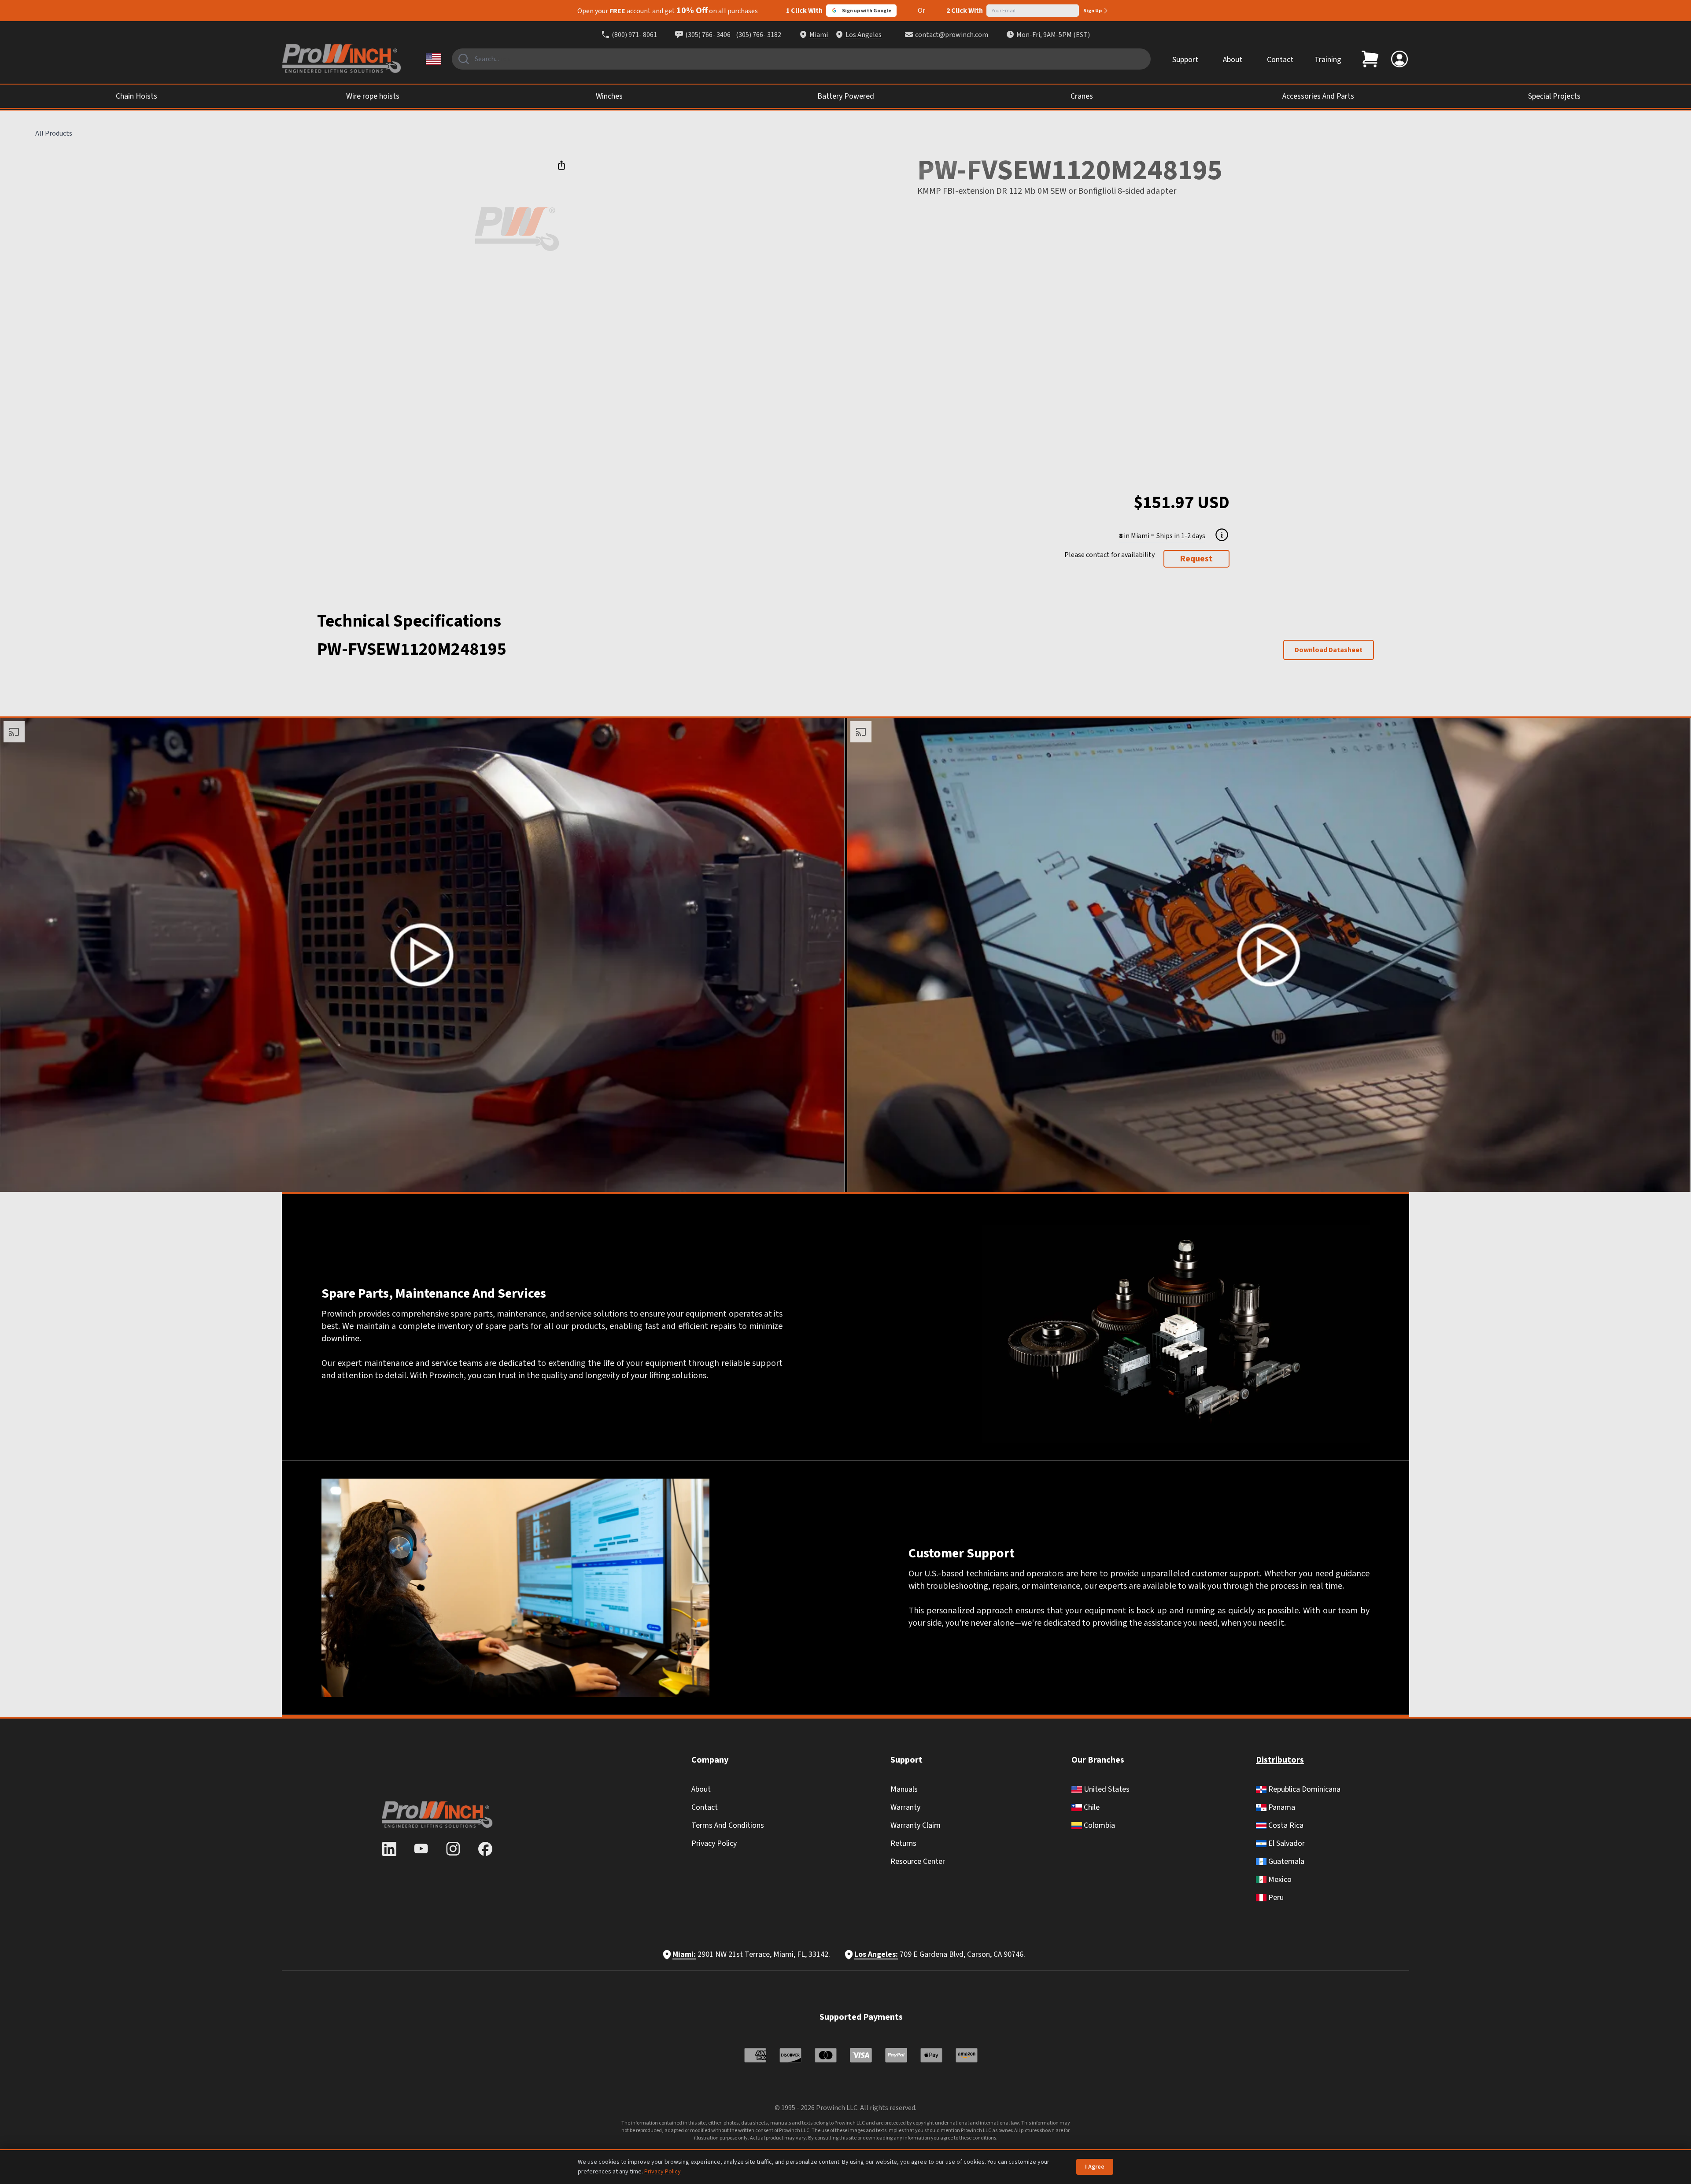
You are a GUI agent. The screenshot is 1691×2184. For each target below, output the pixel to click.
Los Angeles (864, 35)
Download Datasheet (1329, 650)
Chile (1091, 1807)
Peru (1275, 1898)
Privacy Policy (714, 1843)
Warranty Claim (916, 1825)
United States (1106, 1789)
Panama (1281, 1807)
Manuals (904, 1789)
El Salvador (1286, 1843)
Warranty (905, 1807)
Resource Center (918, 1861)
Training (1328, 60)
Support (1185, 60)
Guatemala (1285, 1861)
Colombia (1098, 1825)
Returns (903, 1843)
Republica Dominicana (1303, 1789)
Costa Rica (1285, 1825)
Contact (1280, 60)
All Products (54, 133)
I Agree (1095, 2167)
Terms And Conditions (728, 1825)
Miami (819, 35)
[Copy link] (561, 165)
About (1233, 60)
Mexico (1279, 1880)
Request (1196, 559)
